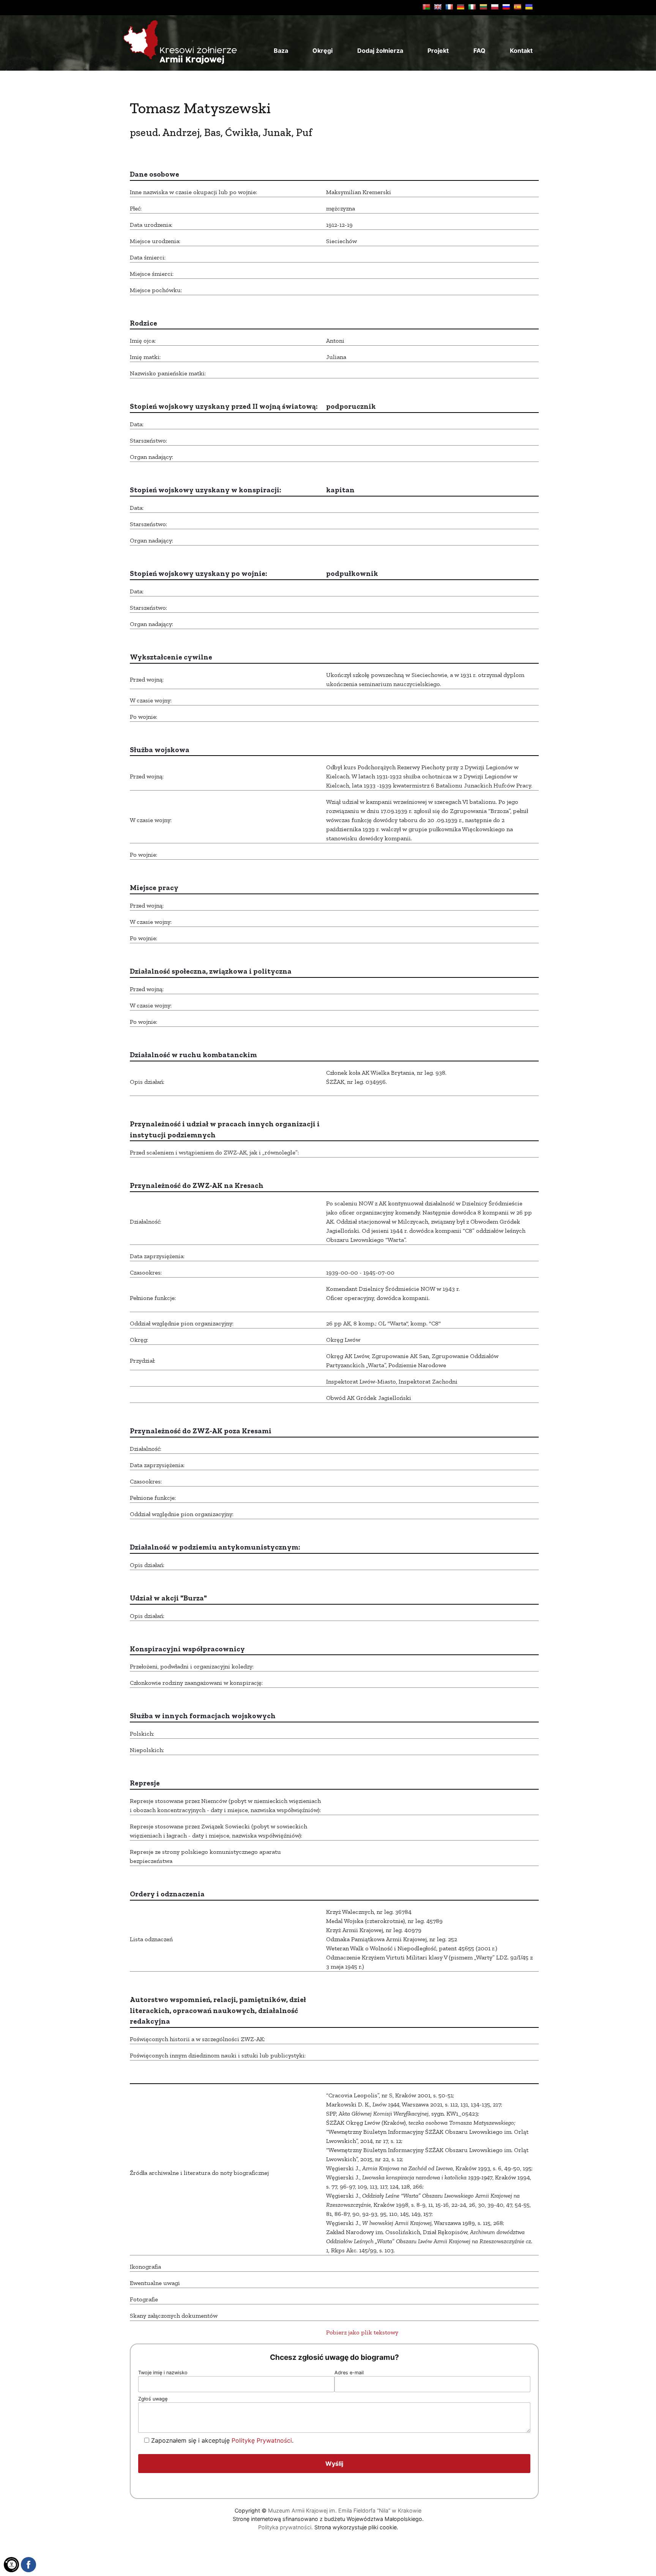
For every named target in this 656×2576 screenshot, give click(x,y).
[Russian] (506, 7)
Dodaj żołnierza (380, 51)
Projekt (438, 51)
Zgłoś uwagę (153, 2399)
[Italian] (472, 7)
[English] (438, 7)
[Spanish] (517, 7)
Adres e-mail (349, 2373)
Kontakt (521, 51)
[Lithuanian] (483, 7)
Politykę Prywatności (262, 2440)
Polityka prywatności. (285, 2527)
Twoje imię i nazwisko (163, 2373)
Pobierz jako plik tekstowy (362, 2332)
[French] (449, 7)
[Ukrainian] (529, 7)
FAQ (479, 51)
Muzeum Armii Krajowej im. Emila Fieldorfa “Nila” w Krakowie (345, 2510)
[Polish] (495, 7)
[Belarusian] (426, 7)
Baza (281, 51)
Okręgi (322, 51)
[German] (460, 7)
